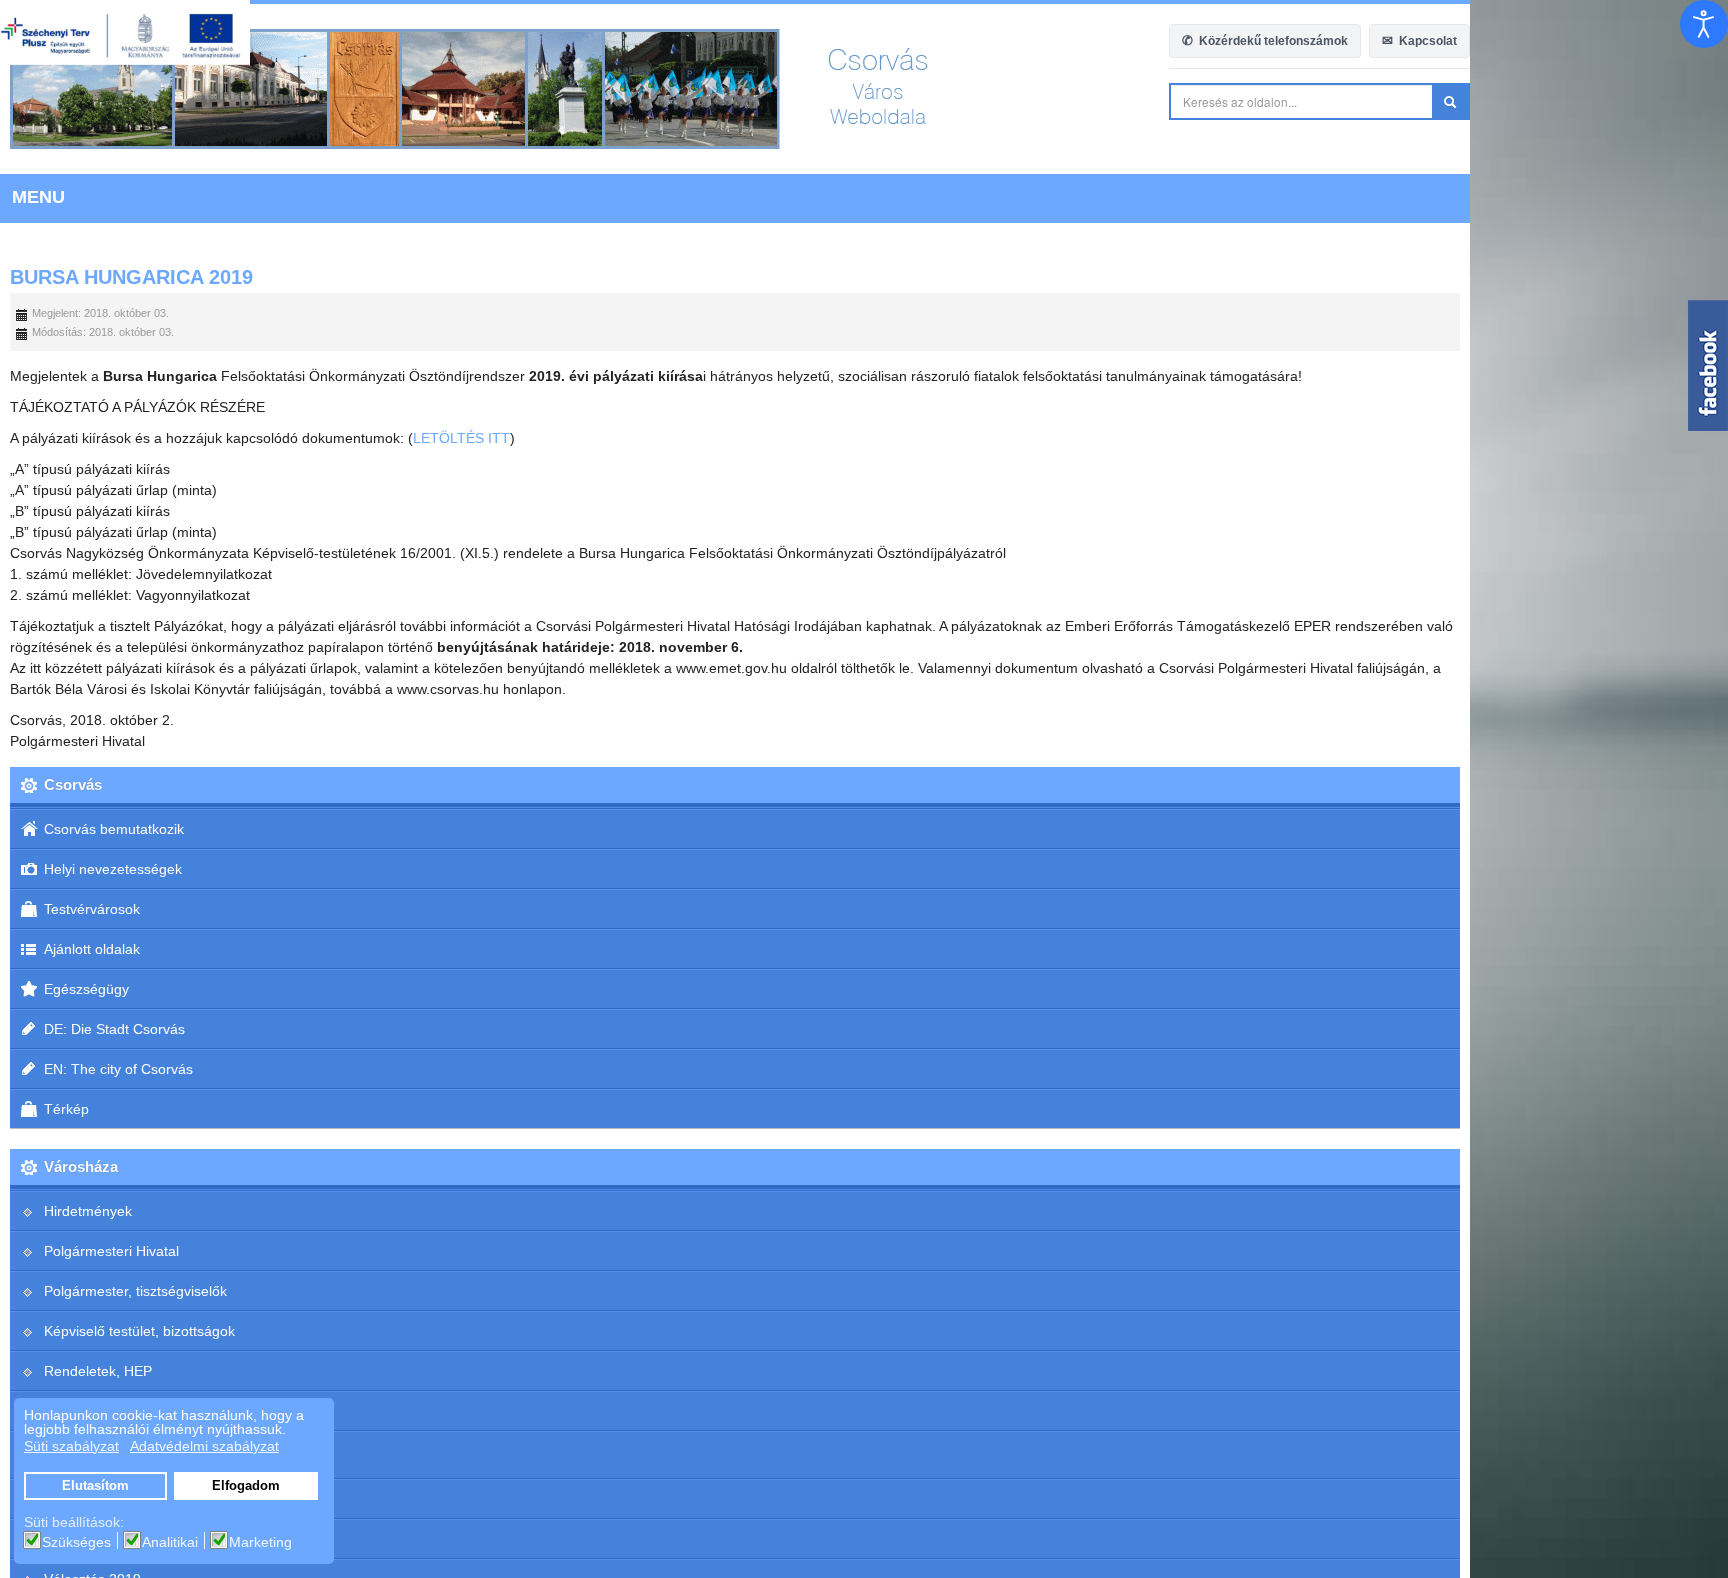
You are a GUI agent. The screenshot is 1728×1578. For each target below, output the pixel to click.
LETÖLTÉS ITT (461, 438)
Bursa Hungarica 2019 (131, 277)
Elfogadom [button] (246, 1486)
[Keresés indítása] (1709, 101)
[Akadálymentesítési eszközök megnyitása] (1704, 24)
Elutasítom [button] (95, 1486)
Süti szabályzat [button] (71, 1446)
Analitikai (170, 1542)
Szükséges (76, 1542)
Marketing (260, 1542)
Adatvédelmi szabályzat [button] (204, 1446)
